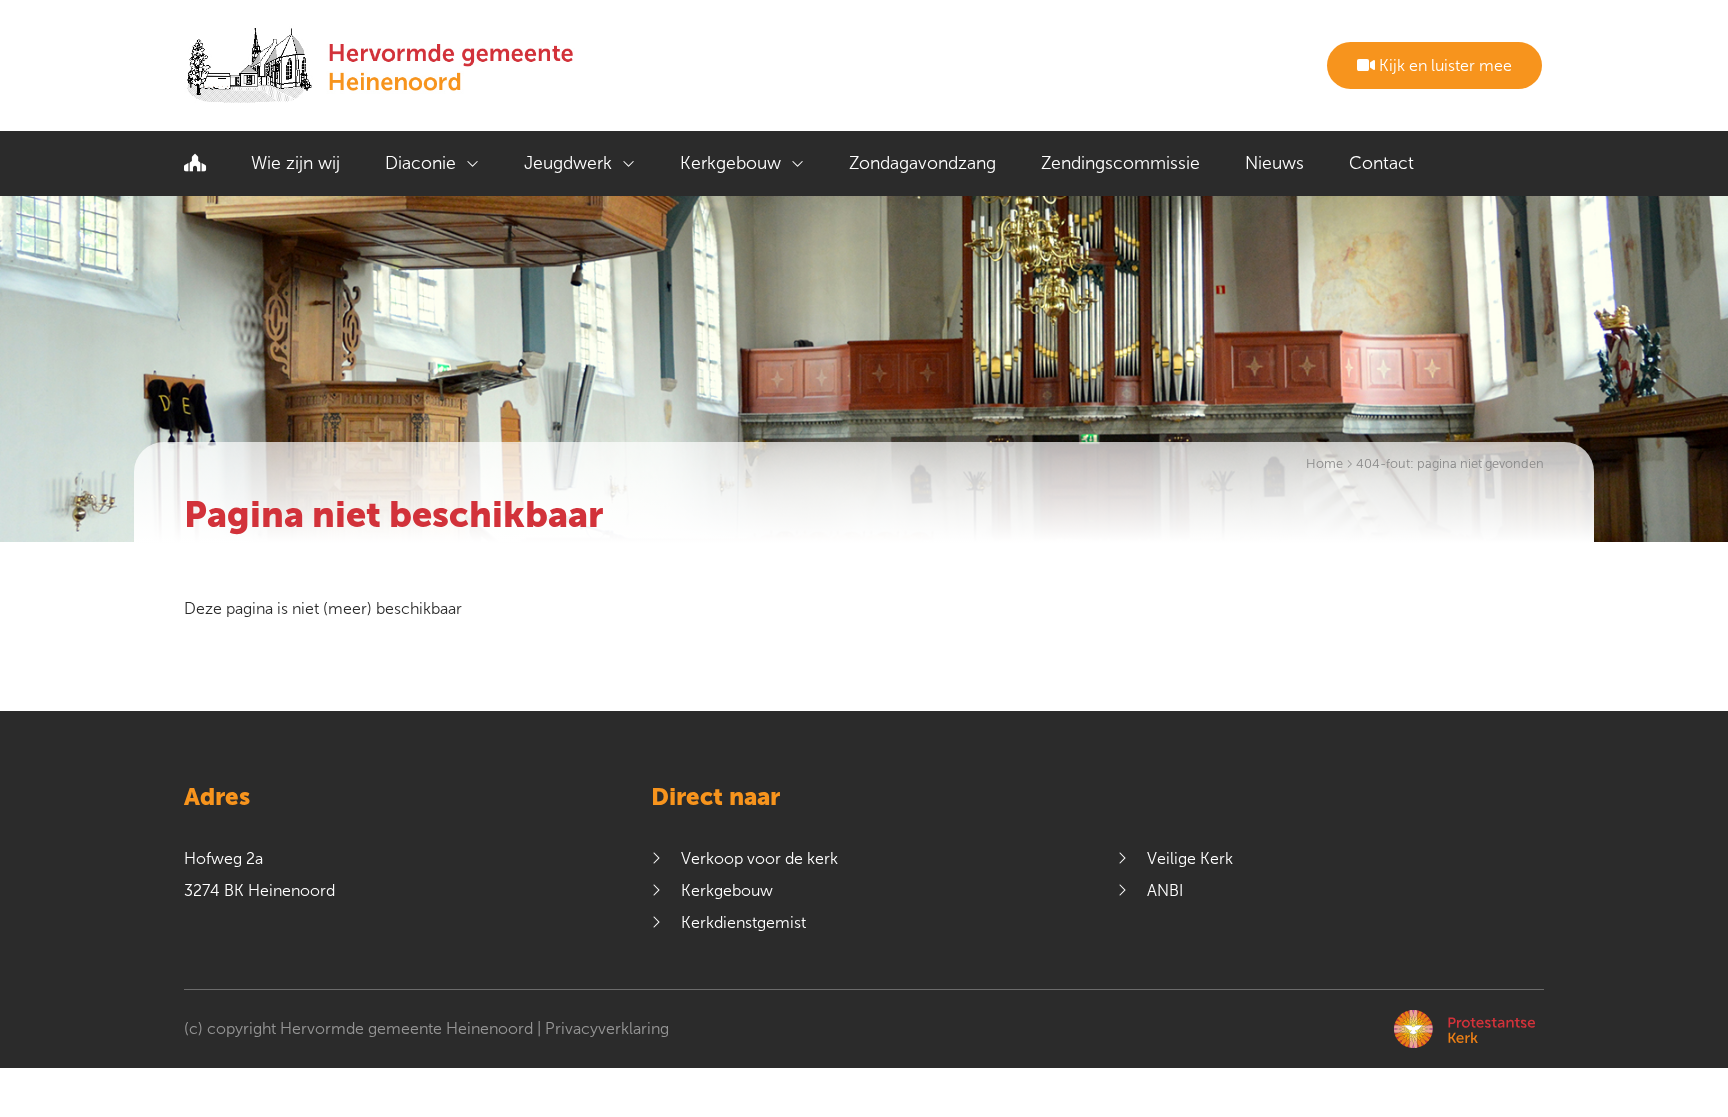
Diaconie (420, 163)
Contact (1381, 163)
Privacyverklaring (607, 1028)
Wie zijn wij (295, 163)
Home (1324, 464)
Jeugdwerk (568, 163)
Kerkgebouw (730, 163)
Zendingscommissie (1120, 163)
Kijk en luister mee (1443, 65)
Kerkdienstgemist (743, 922)
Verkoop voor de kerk (759, 858)
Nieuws (1274, 163)
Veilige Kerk (1190, 858)
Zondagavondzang (922, 163)
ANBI (1165, 890)
